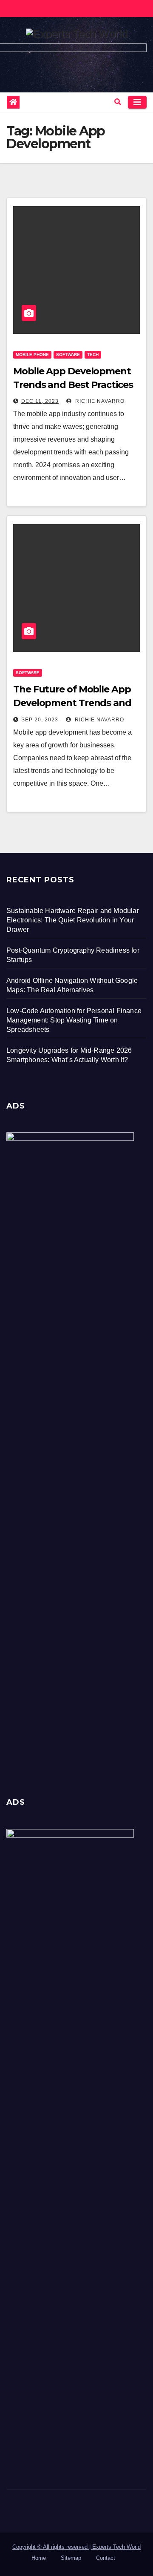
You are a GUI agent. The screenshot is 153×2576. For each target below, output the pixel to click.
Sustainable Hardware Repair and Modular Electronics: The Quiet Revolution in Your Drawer (73, 920)
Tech (93, 355)
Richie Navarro (99, 401)
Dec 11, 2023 (40, 401)
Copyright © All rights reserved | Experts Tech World (76, 2547)
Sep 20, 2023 (40, 720)
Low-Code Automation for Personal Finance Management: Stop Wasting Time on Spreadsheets (74, 1020)
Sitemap (71, 2558)
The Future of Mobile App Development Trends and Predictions (72, 703)
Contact (106, 2558)
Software (68, 355)
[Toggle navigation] (137, 102)
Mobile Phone (32, 355)
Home (39, 2558)
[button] (118, 102)
